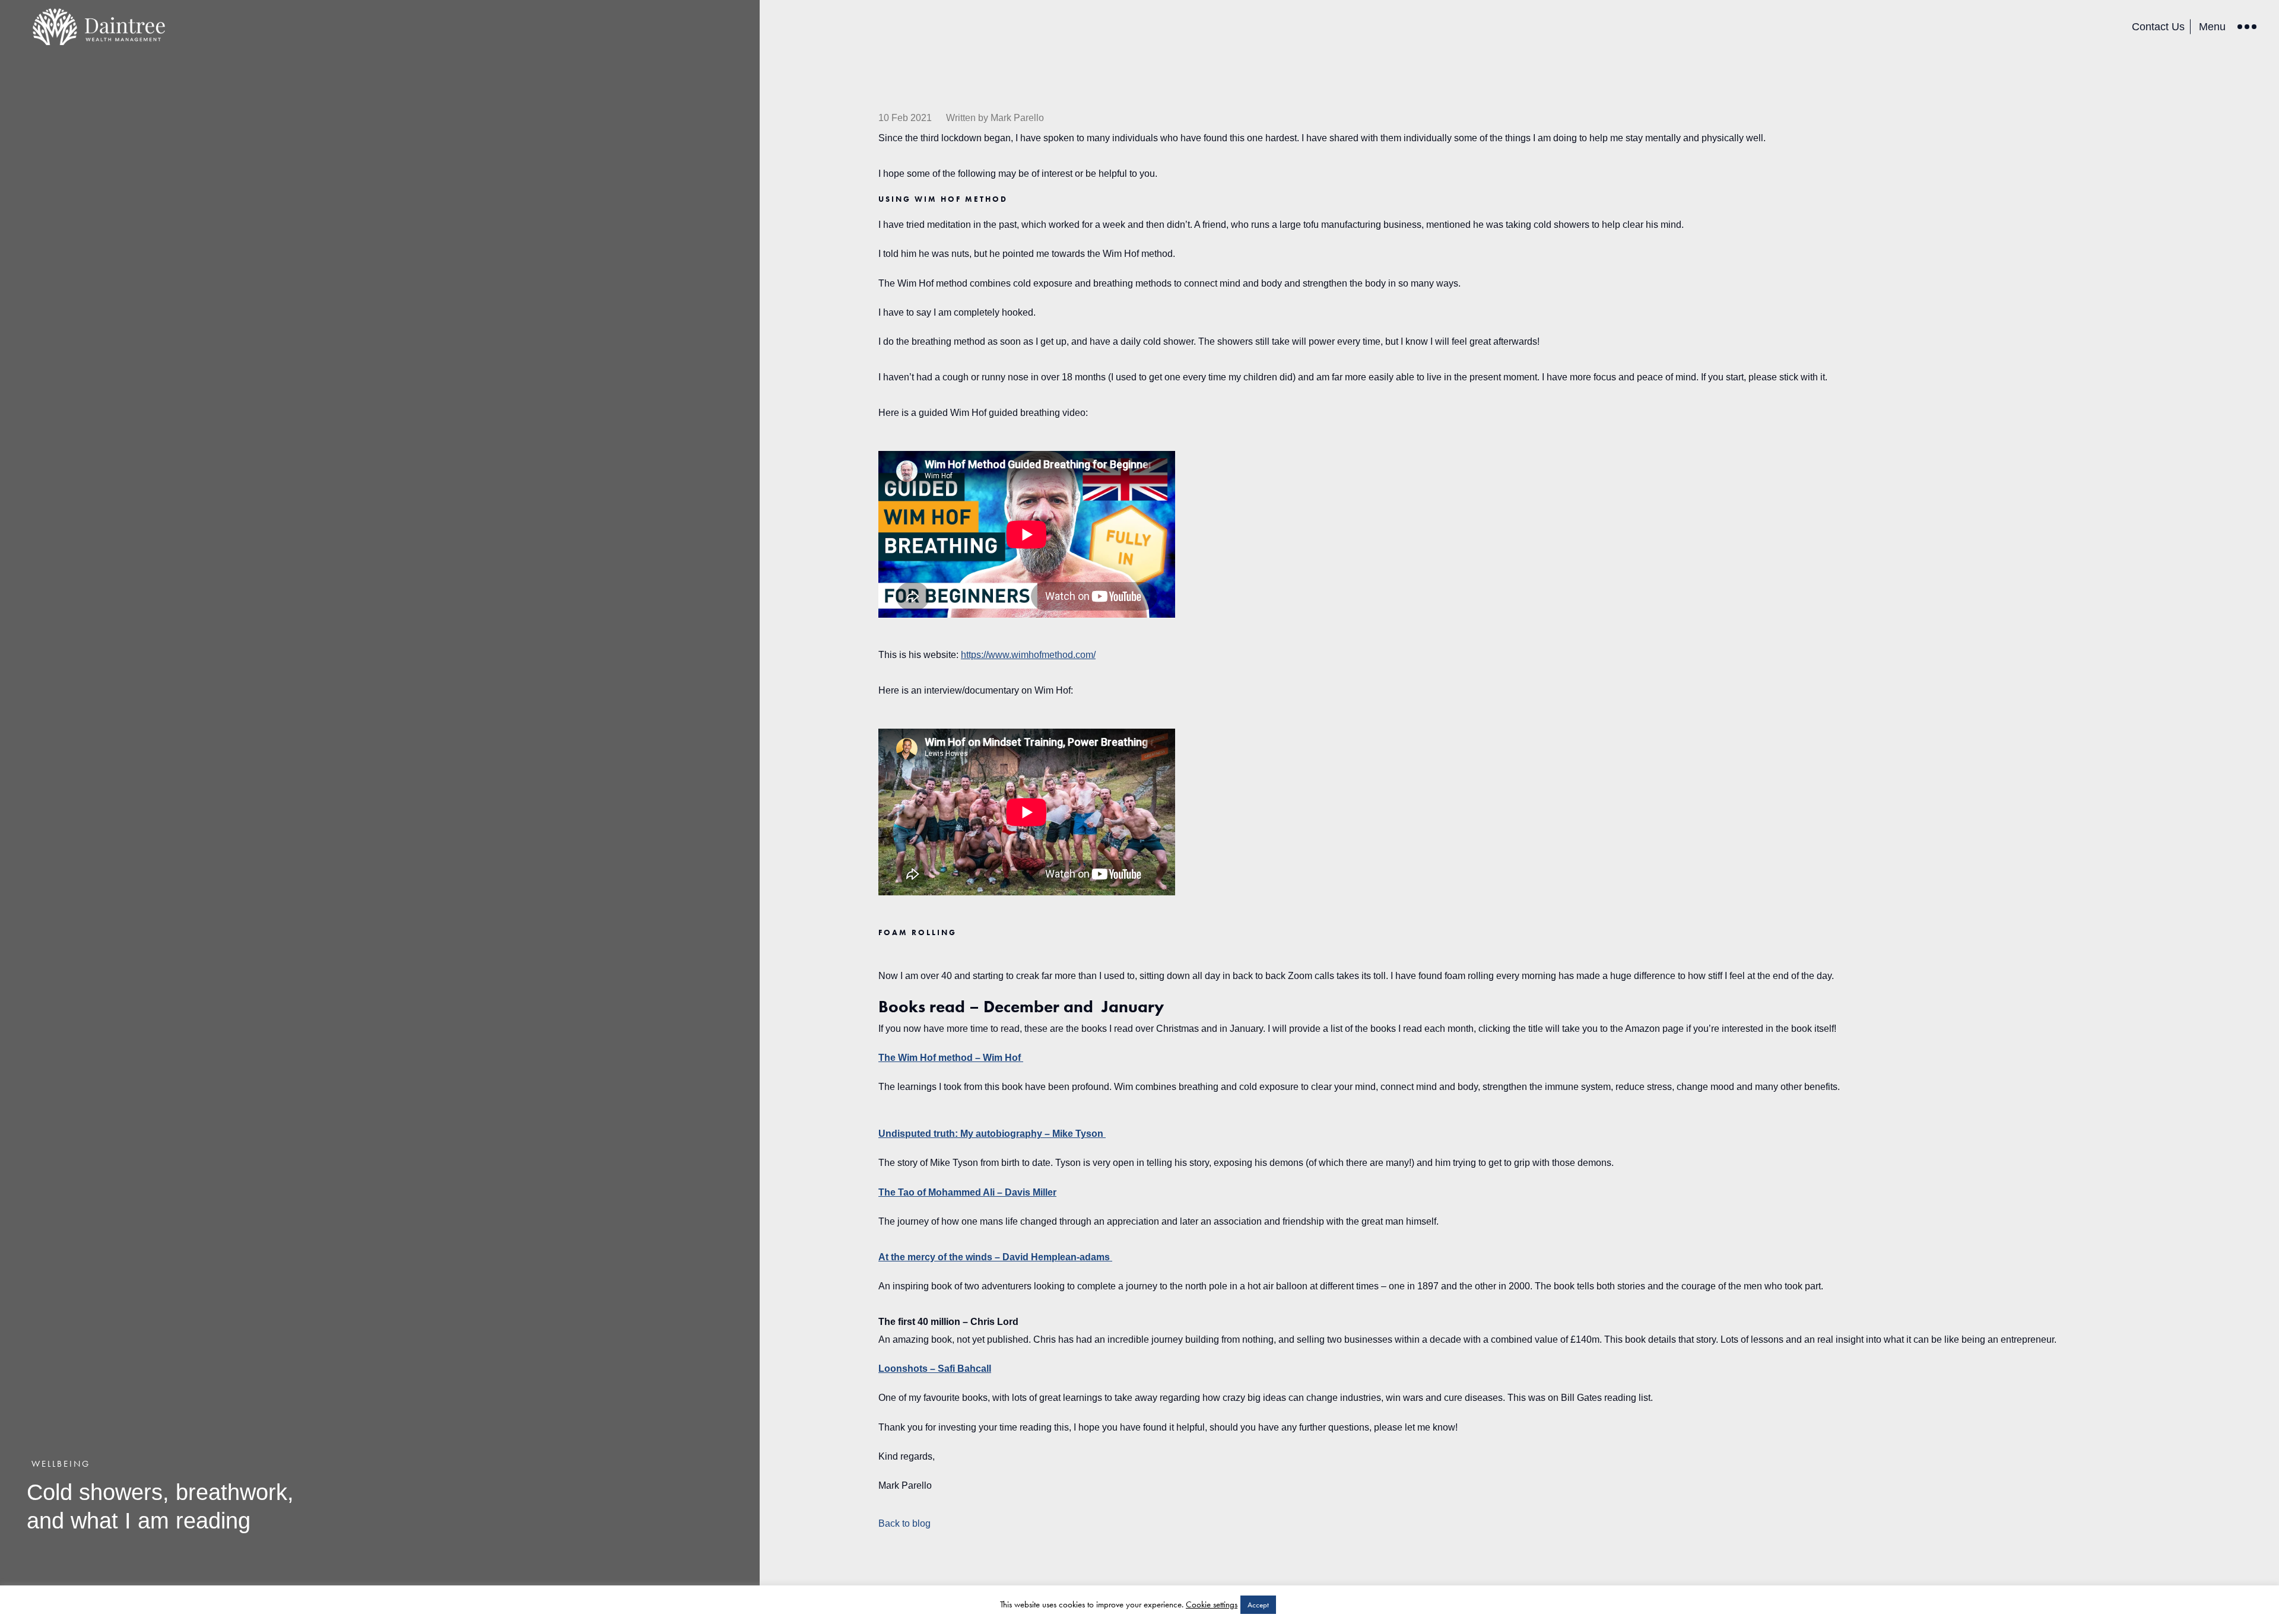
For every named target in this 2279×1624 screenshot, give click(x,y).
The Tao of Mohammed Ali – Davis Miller (967, 1192)
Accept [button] (1258, 1605)
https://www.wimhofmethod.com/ (1028, 655)
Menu (2212, 27)
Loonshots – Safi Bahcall (935, 1369)
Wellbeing (61, 1464)
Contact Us (2158, 27)
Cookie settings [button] (1212, 1604)
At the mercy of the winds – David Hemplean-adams (995, 1257)
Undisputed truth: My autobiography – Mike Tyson (992, 1134)
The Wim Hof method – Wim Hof (951, 1058)
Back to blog (904, 1523)
